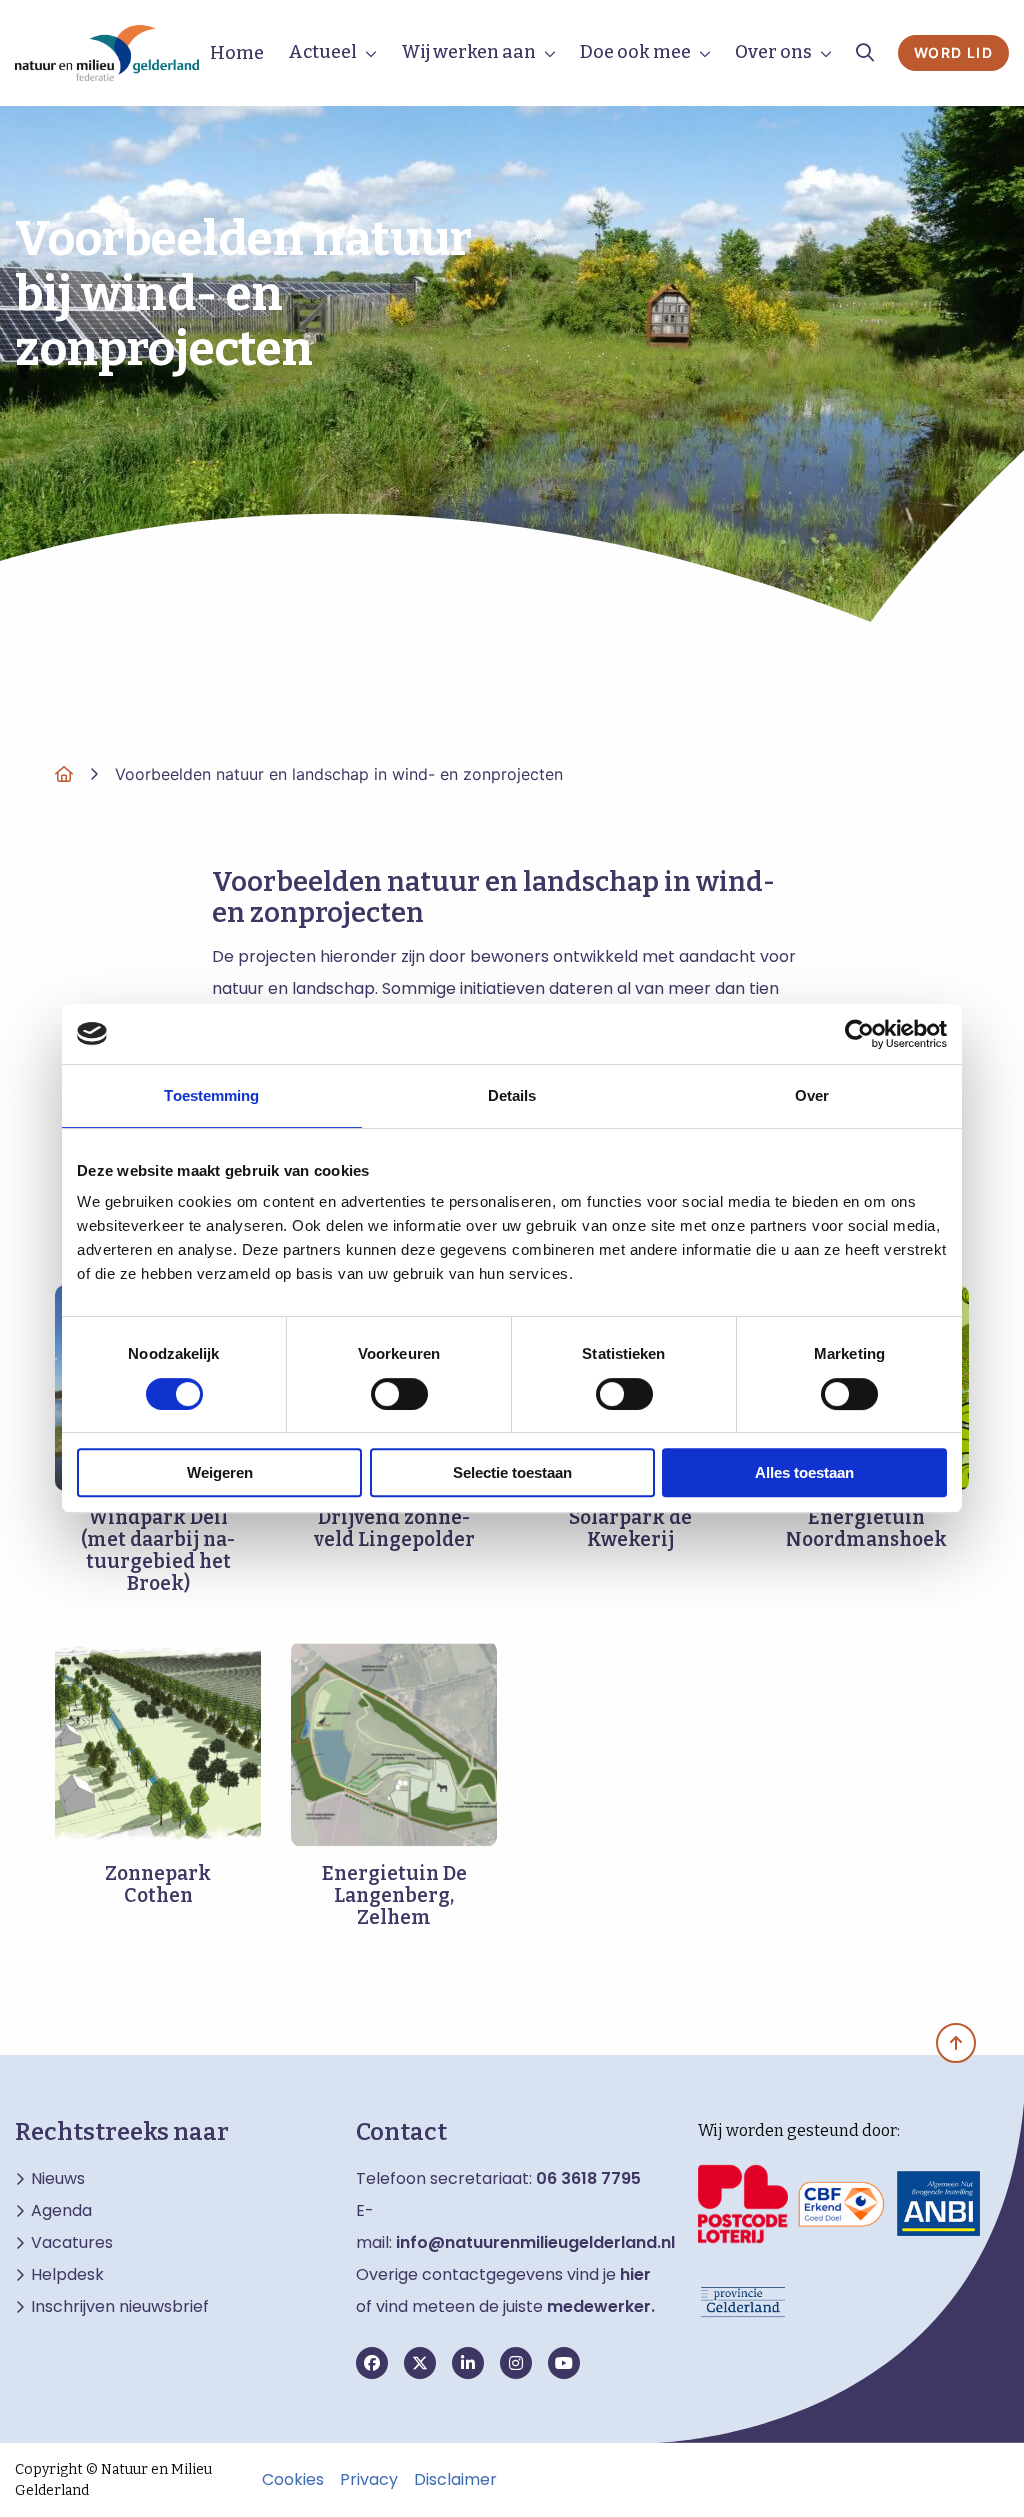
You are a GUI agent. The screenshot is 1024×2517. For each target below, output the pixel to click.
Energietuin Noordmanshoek (866, 1528)
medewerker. (601, 2306)
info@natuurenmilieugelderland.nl (535, 2242)
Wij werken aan (468, 52)
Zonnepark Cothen (158, 1884)
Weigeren (220, 1472)
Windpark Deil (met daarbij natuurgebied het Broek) (158, 1550)
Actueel (322, 52)
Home (237, 53)
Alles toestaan (804, 1472)
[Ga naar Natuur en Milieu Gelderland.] (64, 774)
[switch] (399, 1394)
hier (635, 2274)
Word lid (953, 52)
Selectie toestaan (512, 1472)
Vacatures (72, 2243)
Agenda (61, 2211)
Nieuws (58, 2179)
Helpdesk (67, 2275)
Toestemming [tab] (211, 1095)
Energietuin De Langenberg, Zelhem (394, 1895)
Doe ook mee (635, 52)
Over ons (773, 52)
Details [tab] (512, 1095)
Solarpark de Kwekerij (630, 1528)
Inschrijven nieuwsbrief (120, 2307)
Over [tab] (812, 1095)
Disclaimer (455, 2480)
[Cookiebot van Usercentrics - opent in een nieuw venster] (859, 1034)
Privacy (369, 2480)
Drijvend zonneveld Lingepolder (394, 1528)
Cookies (293, 2480)
